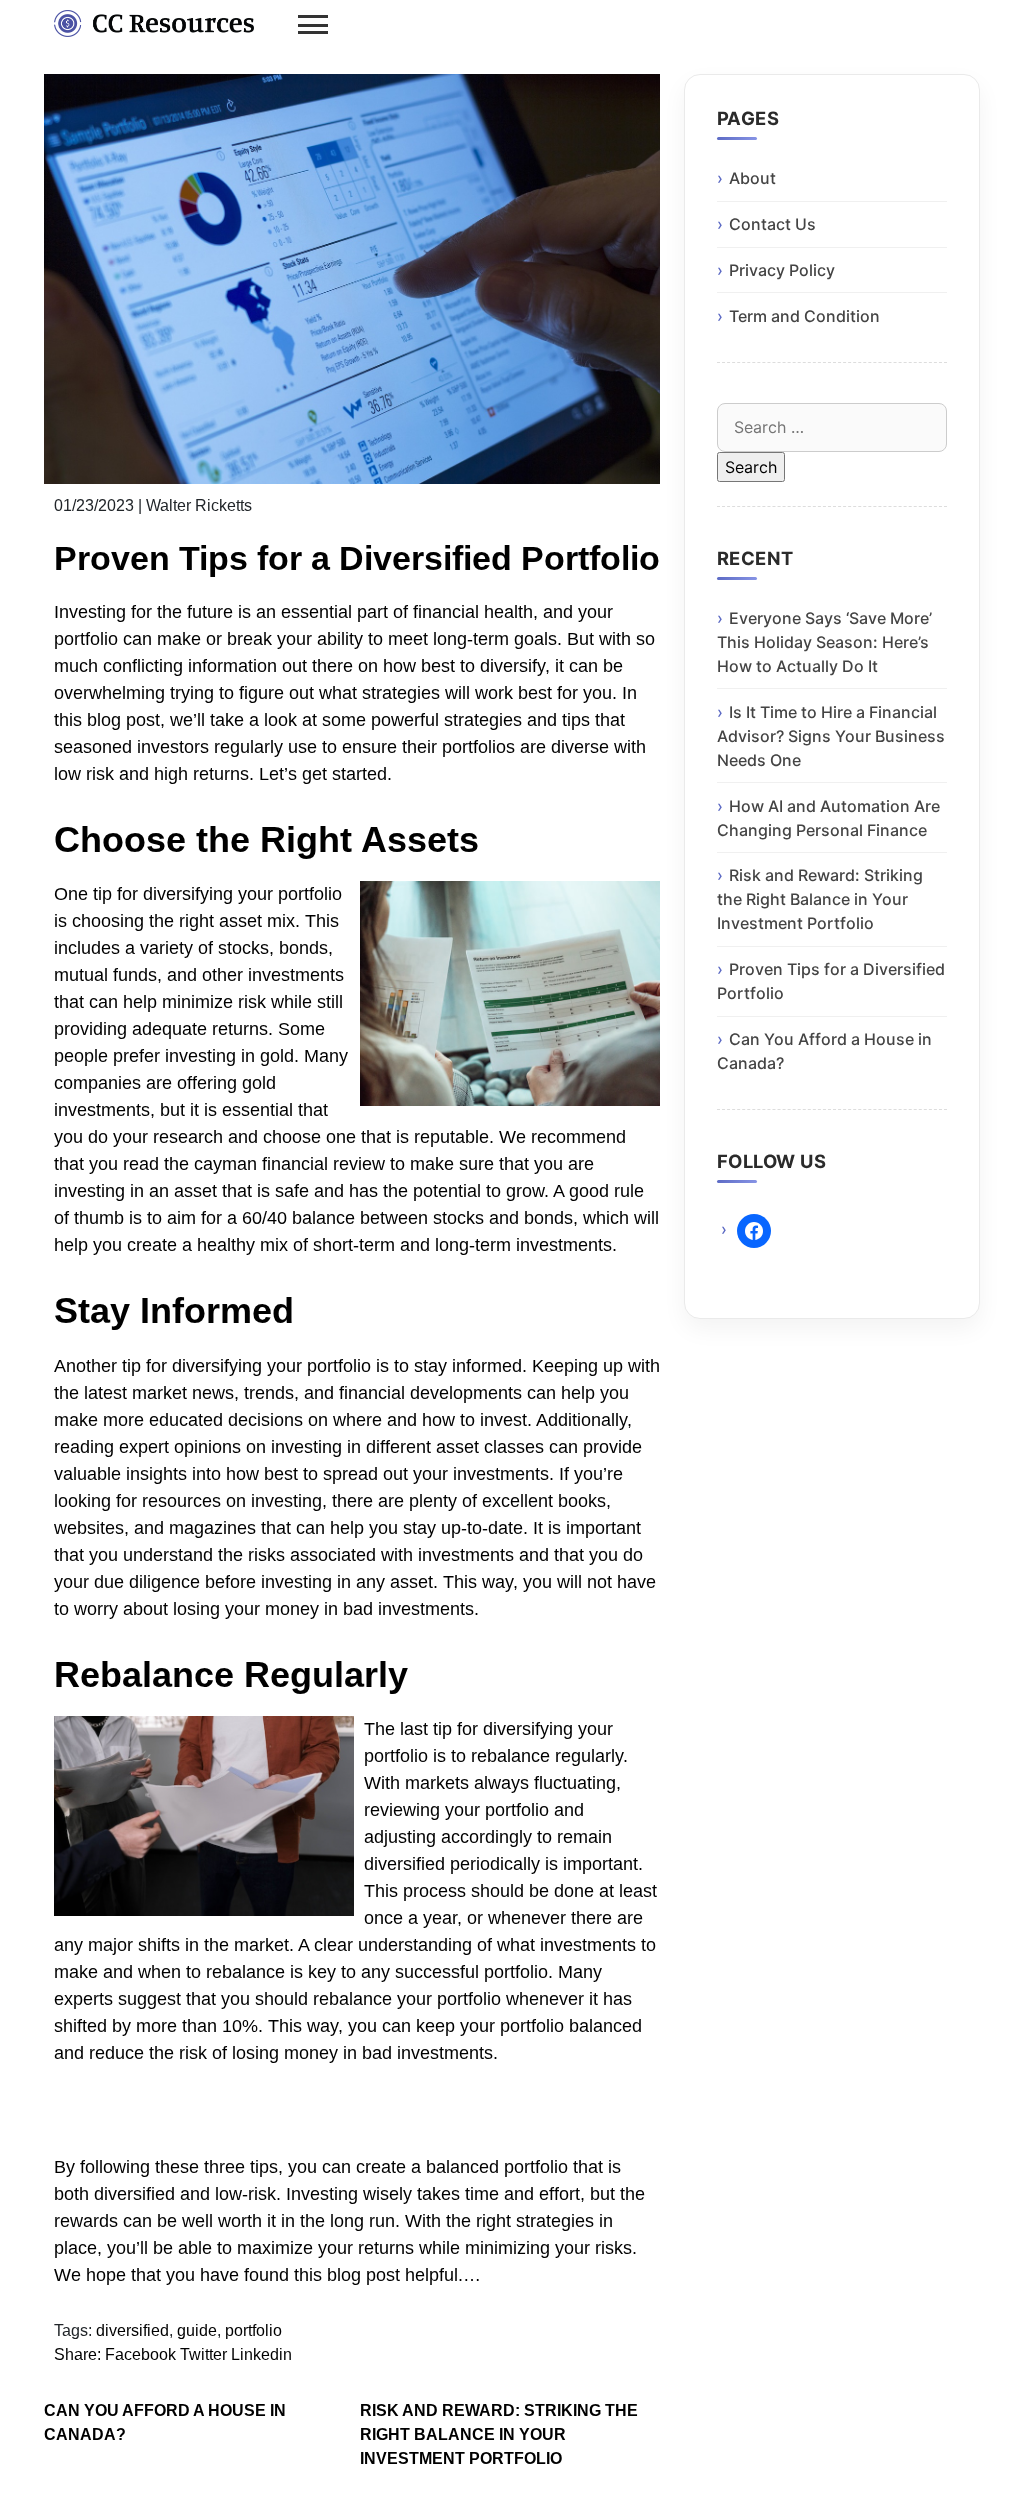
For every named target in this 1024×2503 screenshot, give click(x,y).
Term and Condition (804, 316)
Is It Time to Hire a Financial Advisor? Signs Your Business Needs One (831, 736)
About (752, 178)
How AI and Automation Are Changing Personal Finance (828, 818)
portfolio (253, 2330)
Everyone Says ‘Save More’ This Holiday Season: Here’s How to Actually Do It (824, 642)
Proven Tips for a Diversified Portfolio (831, 981)
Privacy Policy (782, 270)
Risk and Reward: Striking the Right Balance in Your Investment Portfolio (499, 2434)
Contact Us (772, 224)
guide (197, 2330)
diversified (132, 2330)
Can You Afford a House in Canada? (165, 2422)
